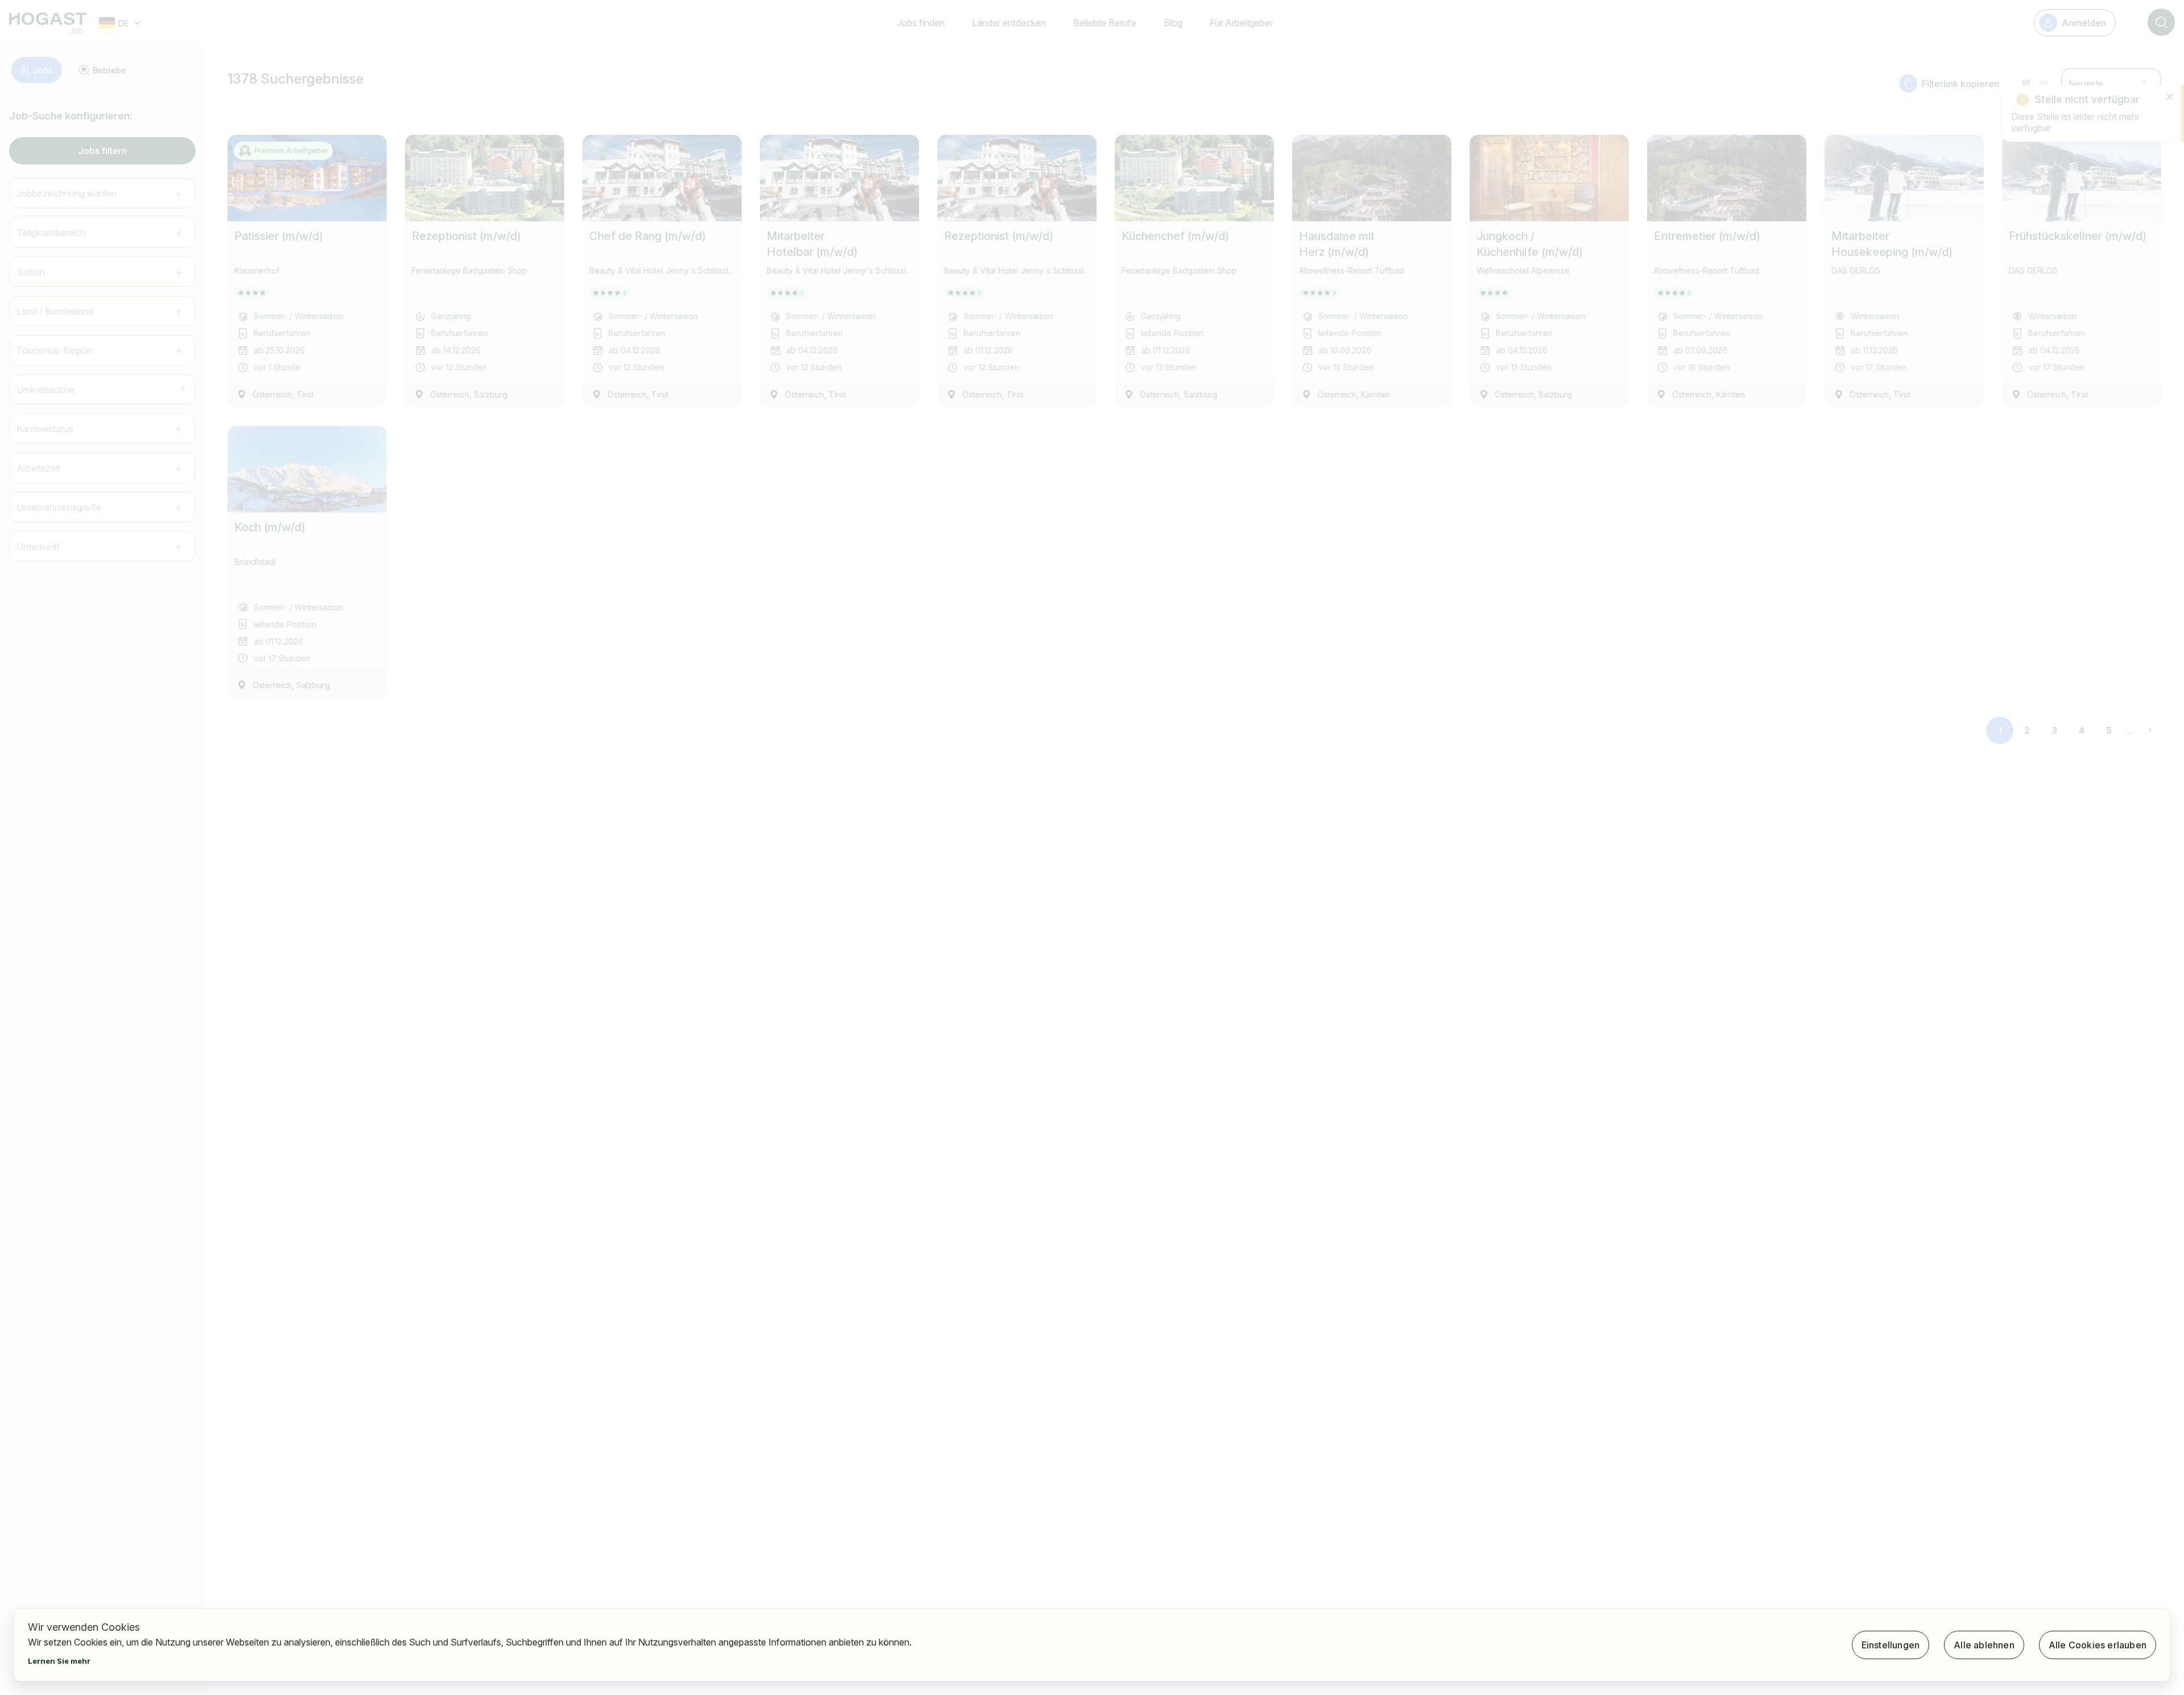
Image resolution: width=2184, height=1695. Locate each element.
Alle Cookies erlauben (2098, 1645)
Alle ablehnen (1984, 1645)
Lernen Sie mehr (59, 1661)
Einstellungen (1891, 1645)
